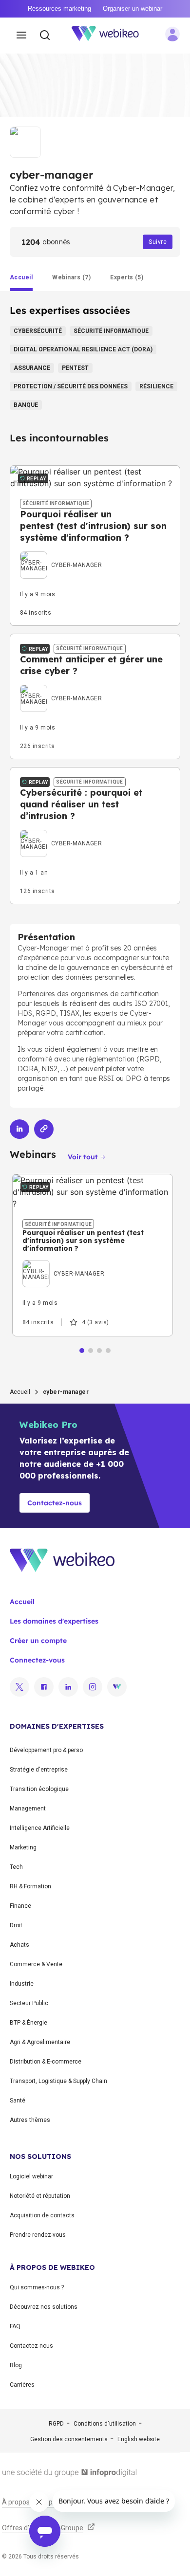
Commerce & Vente (36, 1964)
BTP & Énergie (28, 2023)
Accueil (20, 1392)
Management (28, 1809)
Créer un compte (38, 1641)
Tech (16, 1867)
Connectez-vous (37, 1660)
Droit (16, 1925)
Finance (20, 1906)
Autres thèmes (30, 2120)
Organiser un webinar (133, 9)
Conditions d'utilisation (105, 2424)
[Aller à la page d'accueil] (111, 36)
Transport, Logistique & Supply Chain (58, 2081)
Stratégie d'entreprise (39, 1770)
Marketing (23, 1847)
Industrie (22, 1984)
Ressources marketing (59, 9)
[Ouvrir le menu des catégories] (21, 36)
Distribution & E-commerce (46, 2062)
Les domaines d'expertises (54, 1621)
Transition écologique (39, 1789)
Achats (19, 1945)
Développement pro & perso (46, 1750)
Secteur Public (29, 2003)
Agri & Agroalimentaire (40, 2042)
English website (139, 2439)
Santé (18, 2101)
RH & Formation (30, 1886)
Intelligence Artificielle (40, 1828)
